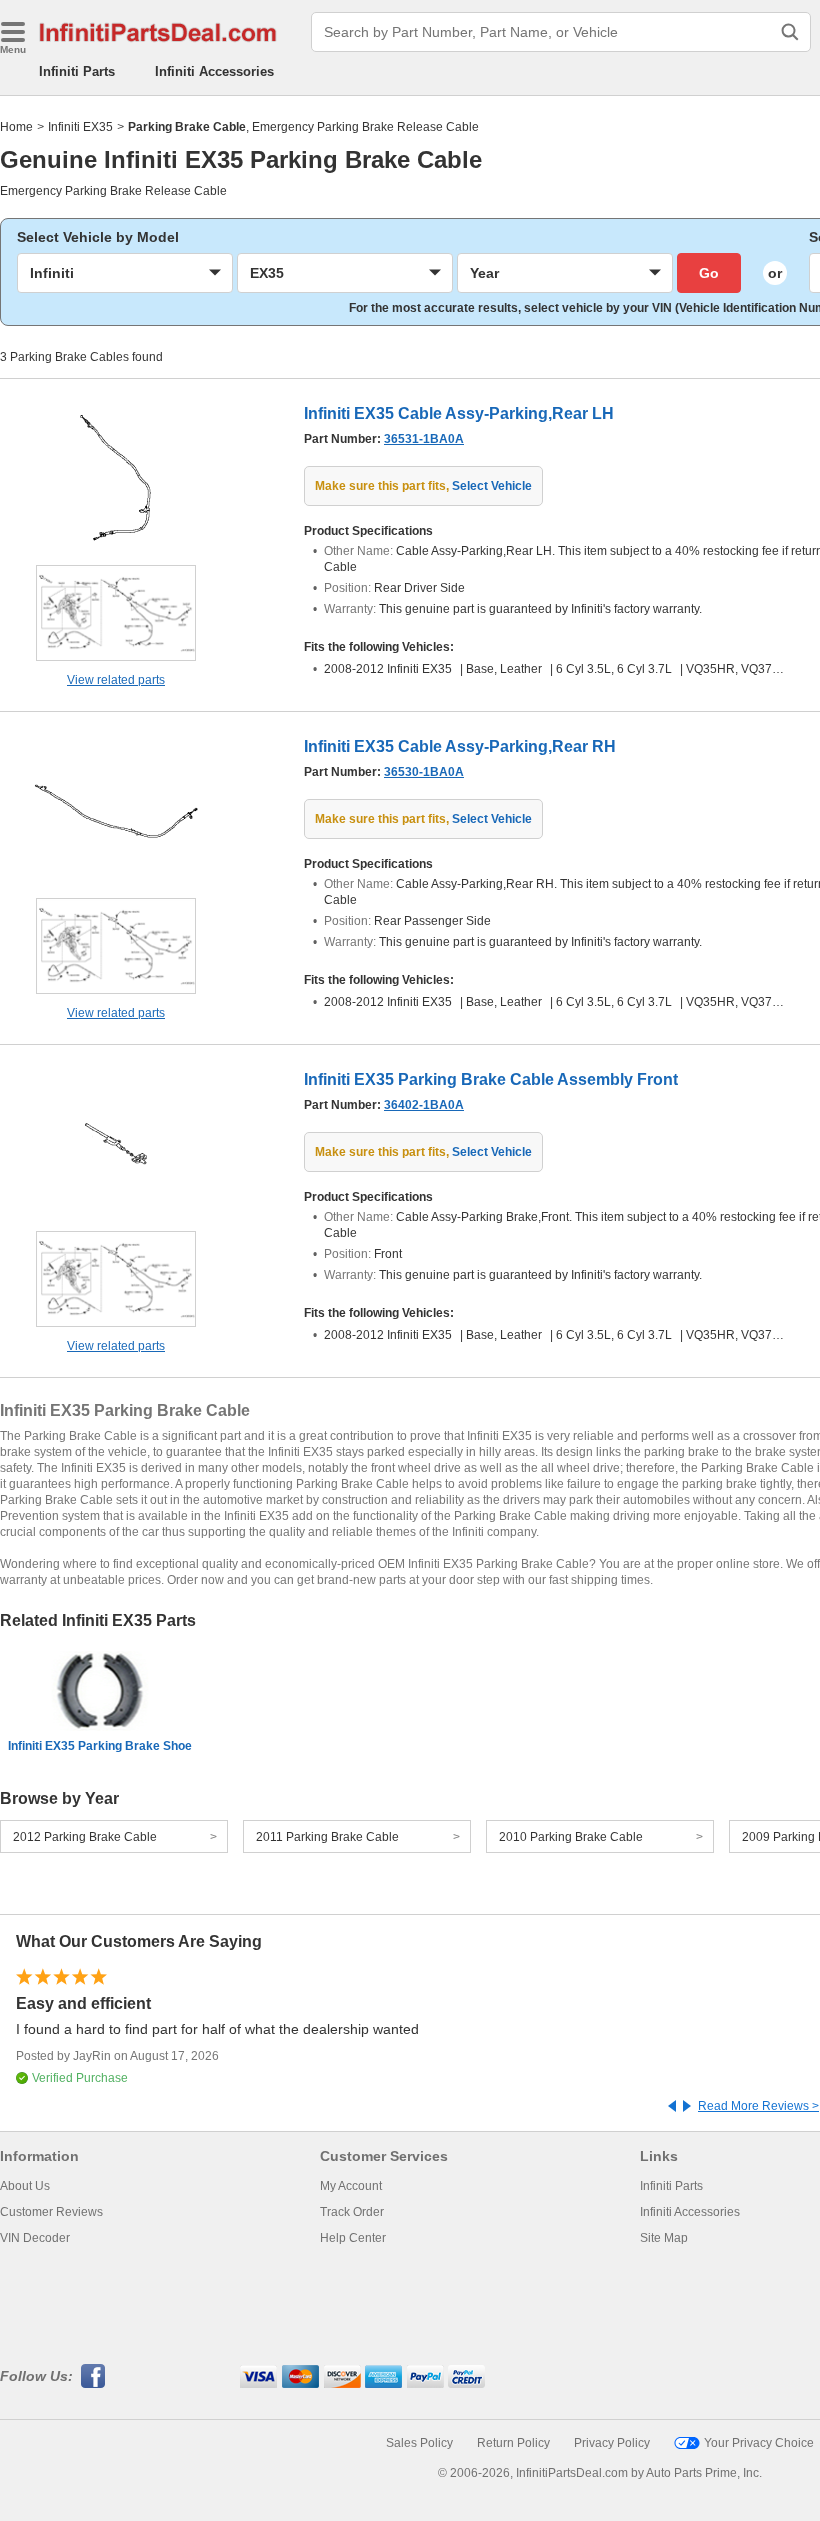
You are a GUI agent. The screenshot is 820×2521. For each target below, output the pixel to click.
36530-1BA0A (424, 772)
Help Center (353, 2238)
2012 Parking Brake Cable (85, 1837)
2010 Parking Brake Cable (571, 1837)
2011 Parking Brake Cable (327, 1837)
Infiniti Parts (77, 71)
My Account (351, 2186)
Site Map (664, 2238)
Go (709, 273)
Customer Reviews (51, 2212)
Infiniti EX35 (80, 127)
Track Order (352, 2212)
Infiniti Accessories (214, 71)
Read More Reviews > (758, 2106)
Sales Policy (419, 2443)
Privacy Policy (612, 2443)
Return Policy (513, 2443)
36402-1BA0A (424, 1105)
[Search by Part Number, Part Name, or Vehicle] (790, 32)
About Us (25, 2186)
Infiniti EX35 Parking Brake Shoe (100, 1746)
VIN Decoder (35, 2238)
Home (16, 127)
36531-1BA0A (424, 439)
